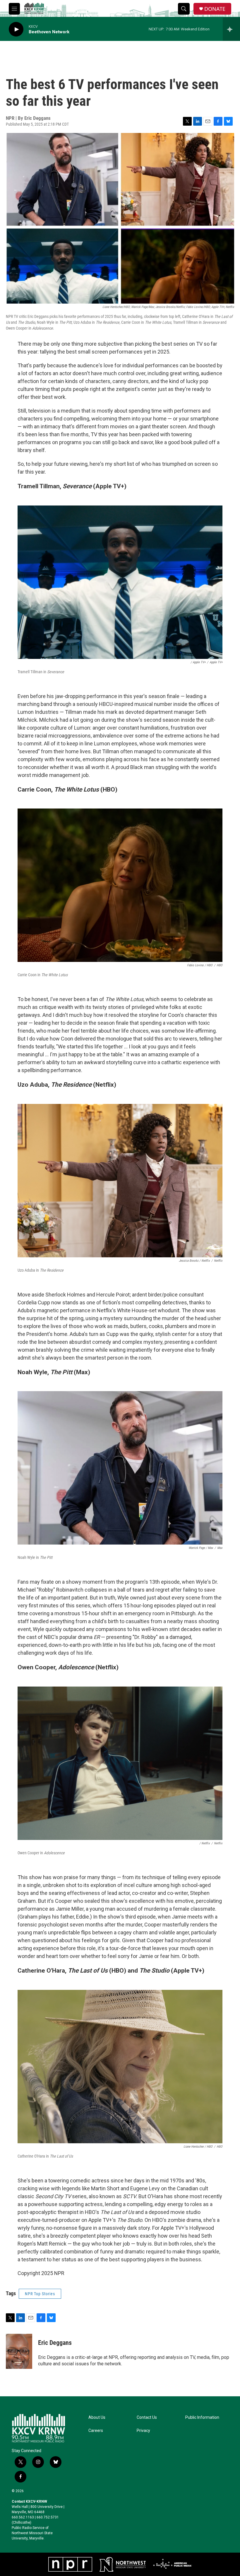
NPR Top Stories (40, 2294)
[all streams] (231, 29)
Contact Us (147, 2417)
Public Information (202, 2417)
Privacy (143, 2431)
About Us (97, 2417)
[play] (16, 29)
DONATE (215, 9)
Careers (96, 2431)
